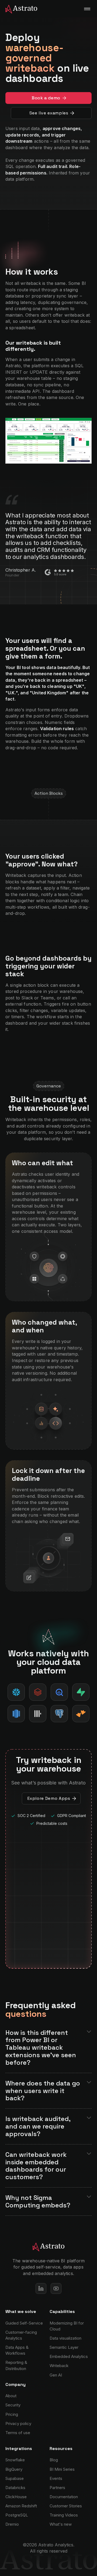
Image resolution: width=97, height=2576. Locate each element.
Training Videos (64, 2515)
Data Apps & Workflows (17, 2350)
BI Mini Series (62, 2469)
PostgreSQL (17, 2515)
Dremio (12, 2524)
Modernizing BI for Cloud (67, 2326)
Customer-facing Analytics (21, 2335)
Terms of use (18, 2433)
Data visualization (65, 2338)
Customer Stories (66, 2506)
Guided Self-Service (24, 2323)
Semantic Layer (64, 2347)
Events (56, 2478)
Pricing (12, 2414)
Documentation (64, 2497)
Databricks (15, 2488)
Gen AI (56, 2375)
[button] (87, 9)
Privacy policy (18, 2423)
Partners (57, 2488)
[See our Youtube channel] (56, 2288)
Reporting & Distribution (16, 2365)
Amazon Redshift (21, 2506)
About (11, 2396)
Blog (54, 2460)
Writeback (59, 2366)
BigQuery (14, 2469)
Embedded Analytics (69, 2356)
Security (13, 2405)
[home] (19, 9)
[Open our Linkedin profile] (41, 2288)
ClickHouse (16, 2497)
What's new (61, 2524)
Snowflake (15, 2460)
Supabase (15, 2478)
